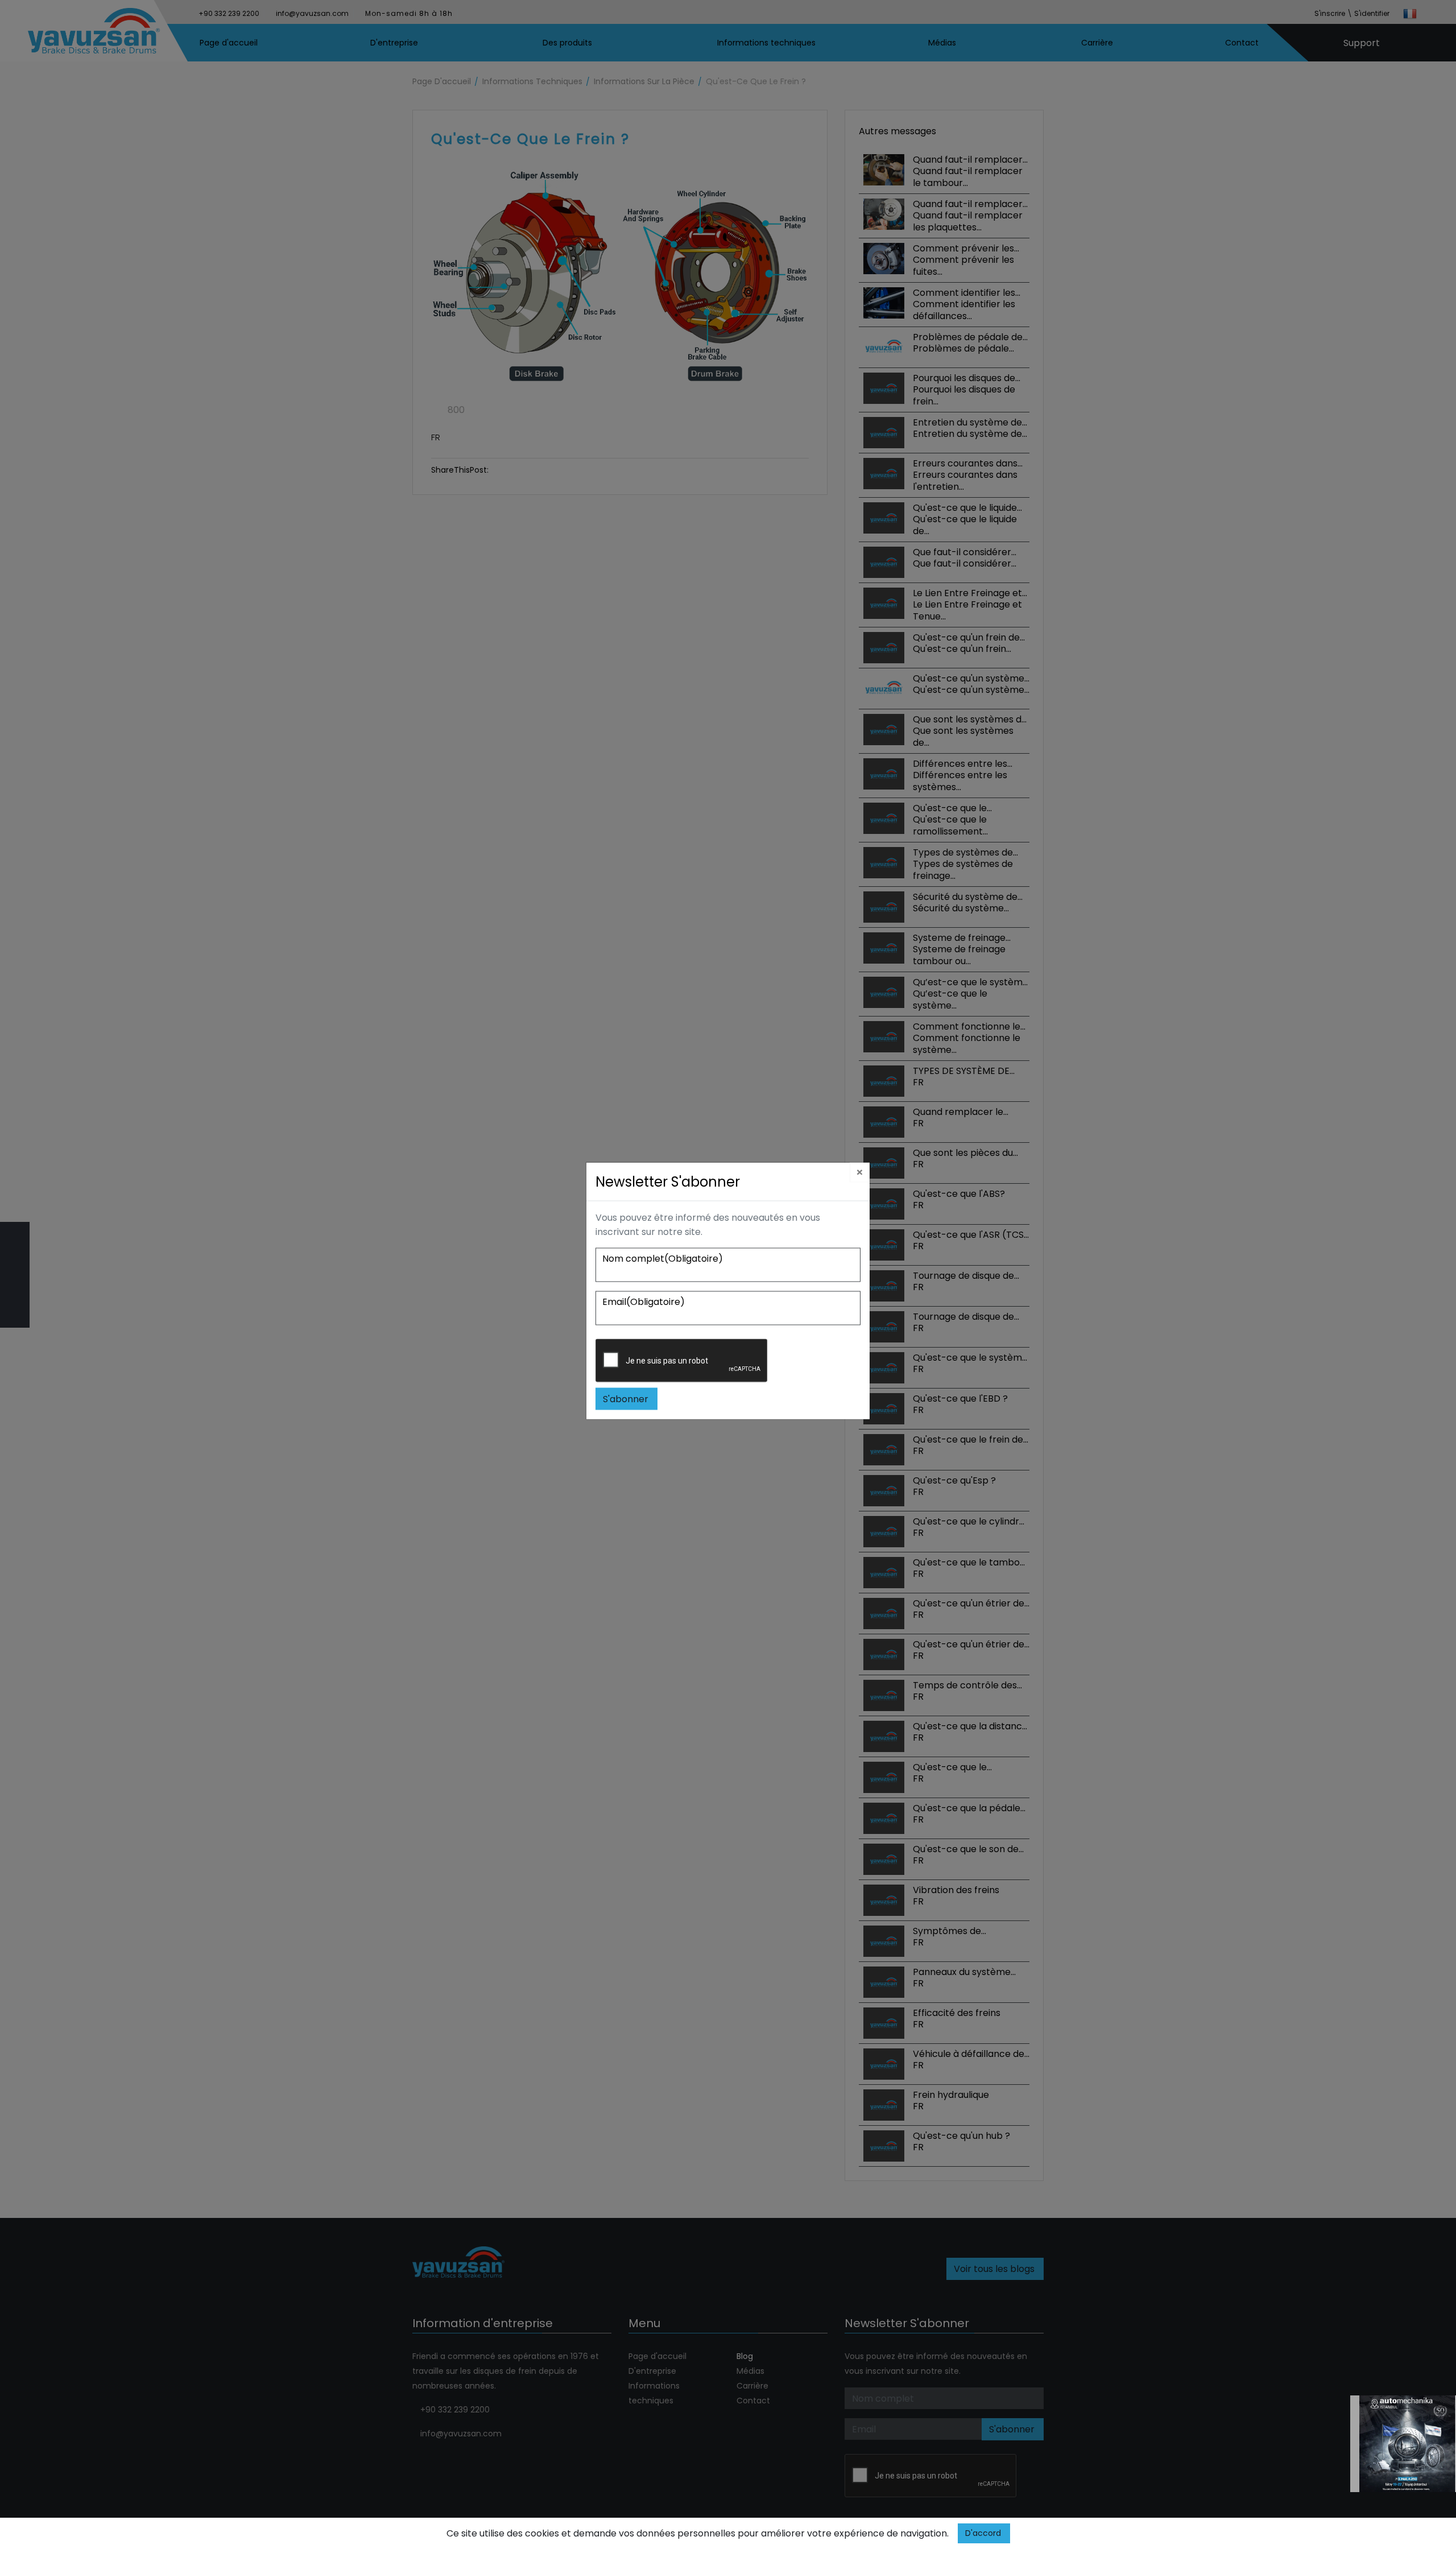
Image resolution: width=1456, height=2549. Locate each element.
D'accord (983, 2533)
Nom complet (663, 1258)
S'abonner (626, 1399)
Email (644, 1301)
